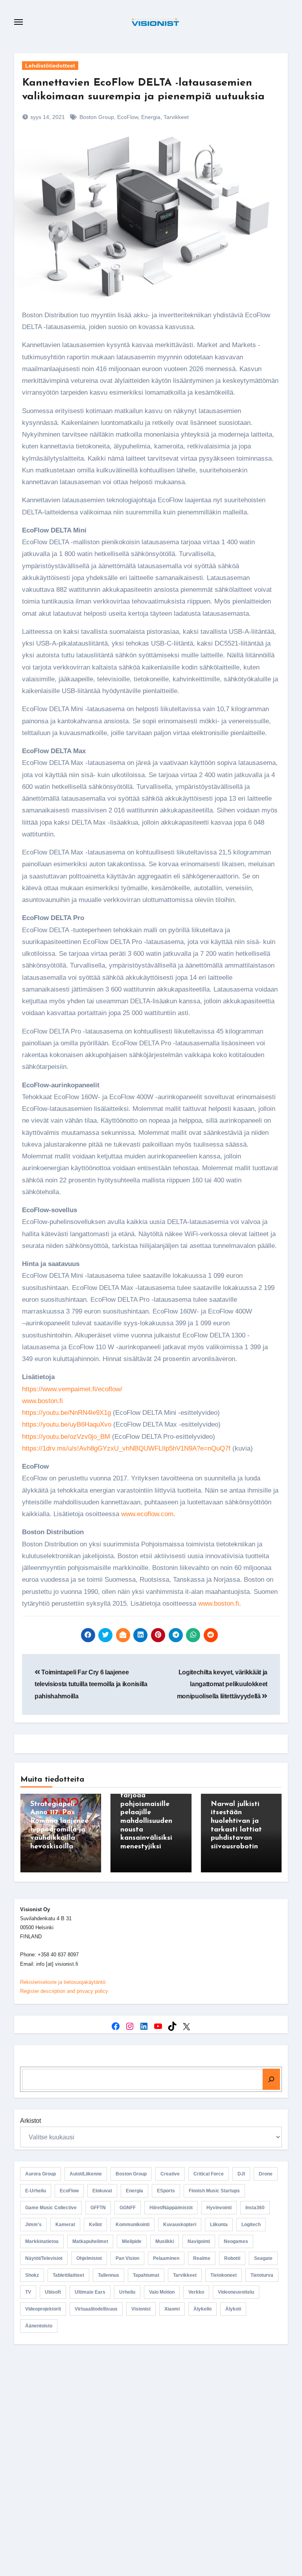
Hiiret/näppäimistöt (171, 2208)
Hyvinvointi (219, 2208)
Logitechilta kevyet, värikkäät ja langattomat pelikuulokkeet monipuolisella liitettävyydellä (222, 1684)
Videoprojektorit (43, 2309)
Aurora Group (41, 2174)
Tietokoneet (224, 2275)
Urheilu (127, 2292)
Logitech (251, 2225)
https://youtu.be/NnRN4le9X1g (66, 1413)
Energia (151, 117)
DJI (241, 2174)
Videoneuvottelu (236, 2292)
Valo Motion (162, 2292)
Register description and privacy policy (64, 1991)
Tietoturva (262, 2275)
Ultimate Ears (90, 2292)
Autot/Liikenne (86, 2174)
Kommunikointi (133, 2225)
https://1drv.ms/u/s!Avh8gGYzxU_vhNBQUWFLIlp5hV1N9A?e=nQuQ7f (126, 1448)
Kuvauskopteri (180, 2225)
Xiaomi (172, 2309)
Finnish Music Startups (214, 2191)
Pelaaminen (166, 2258)
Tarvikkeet (176, 117)
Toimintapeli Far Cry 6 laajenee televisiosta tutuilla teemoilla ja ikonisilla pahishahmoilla (91, 1684)
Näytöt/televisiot (44, 2258)
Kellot (95, 2225)
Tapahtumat (146, 2275)
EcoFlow (128, 117)
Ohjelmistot (89, 2258)
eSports (166, 2191)
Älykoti (233, 2309)
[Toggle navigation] (18, 22)
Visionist (141, 2309)
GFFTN (98, 2208)
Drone (266, 2174)
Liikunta (219, 2225)
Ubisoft (53, 2292)
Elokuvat (102, 2191)
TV (28, 2292)
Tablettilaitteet (68, 2275)
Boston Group (97, 117)
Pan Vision (127, 2258)
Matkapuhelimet (90, 2241)
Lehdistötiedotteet (50, 66)
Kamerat (65, 2225)
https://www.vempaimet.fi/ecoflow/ (72, 1389)
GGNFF (128, 2208)
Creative (170, 2174)
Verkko (196, 2292)
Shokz (32, 2275)
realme (202, 2258)
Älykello (203, 2309)
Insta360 (255, 2208)
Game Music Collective (51, 2208)
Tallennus (109, 2275)
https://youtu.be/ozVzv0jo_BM (66, 1437)
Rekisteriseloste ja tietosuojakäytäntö (63, 1982)
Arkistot (30, 2121)
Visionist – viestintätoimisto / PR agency (154, 2417)
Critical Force (209, 2174)
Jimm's (33, 2225)
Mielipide (132, 2241)
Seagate (263, 2258)
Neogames (236, 2241)
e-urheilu (36, 2191)
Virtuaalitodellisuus (96, 2309)
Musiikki (165, 2241)
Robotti (232, 2258)
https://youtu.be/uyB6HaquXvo (67, 1424)
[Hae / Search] (271, 2079)
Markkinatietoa (42, 2241)
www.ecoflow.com (147, 1514)
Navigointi (199, 2241)
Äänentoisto (39, 2326)
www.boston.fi (42, 1401)
